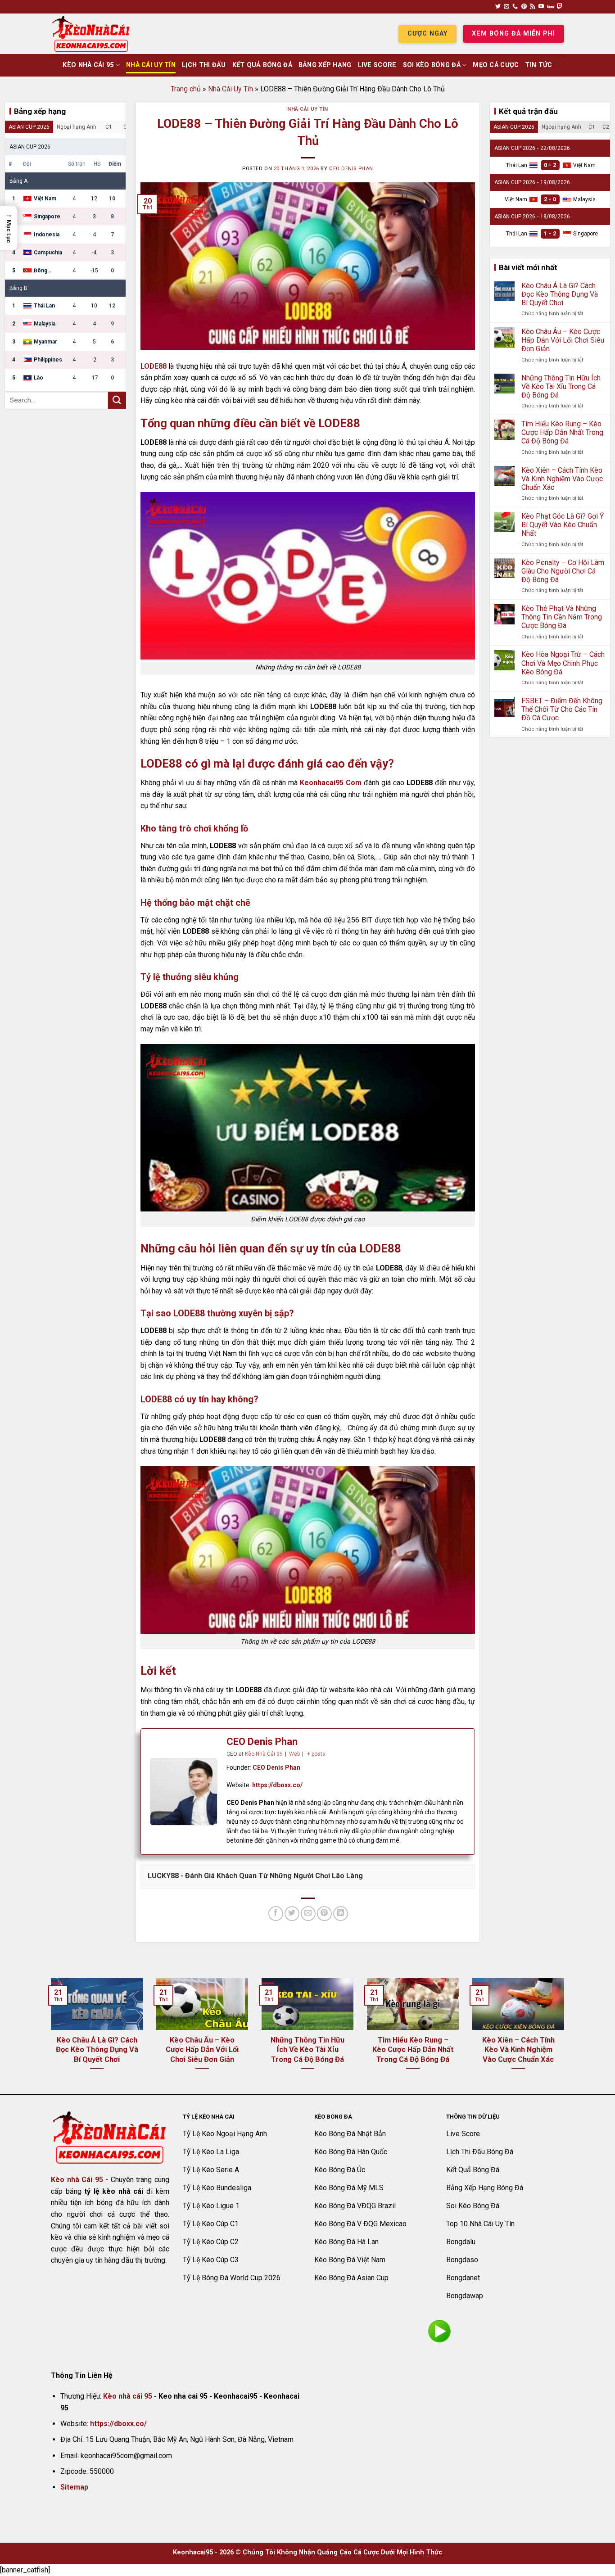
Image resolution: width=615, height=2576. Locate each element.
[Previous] (49, 2035)
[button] (9, 228)
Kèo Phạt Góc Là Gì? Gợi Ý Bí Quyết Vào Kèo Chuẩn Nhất (563, 525)
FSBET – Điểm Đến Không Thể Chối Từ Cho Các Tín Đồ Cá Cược (562, 709)
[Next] (566, 2035)
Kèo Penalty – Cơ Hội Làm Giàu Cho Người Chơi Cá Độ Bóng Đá (563, 571)
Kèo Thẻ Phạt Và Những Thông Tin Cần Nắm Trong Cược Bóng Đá (562, 617)
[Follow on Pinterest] (524, 7)
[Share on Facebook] (276, 1914)
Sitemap (74, 2487)
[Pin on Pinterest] (324, 1914)
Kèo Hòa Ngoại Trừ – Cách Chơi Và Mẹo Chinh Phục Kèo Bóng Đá (563, 663)
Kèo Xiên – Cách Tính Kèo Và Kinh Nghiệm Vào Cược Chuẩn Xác (562, 479)
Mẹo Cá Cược (496, 65)
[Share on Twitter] (292, 1914)
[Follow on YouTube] (541, 7)
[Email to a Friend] (308, 1914)
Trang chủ (186, 89)
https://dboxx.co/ (277, 1785)
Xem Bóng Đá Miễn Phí (513, 34)
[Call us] (515, 7)
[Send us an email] (506, 7)
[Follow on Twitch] (560, 7)
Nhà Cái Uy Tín (151, 65)
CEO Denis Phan (351, 169)
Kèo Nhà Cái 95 (88, 65)
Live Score (377, 65)
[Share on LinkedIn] (341, 1914)
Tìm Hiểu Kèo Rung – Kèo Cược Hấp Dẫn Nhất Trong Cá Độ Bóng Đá (562, 432)
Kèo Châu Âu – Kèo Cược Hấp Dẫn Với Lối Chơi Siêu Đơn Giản (563, 340)
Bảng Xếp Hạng (325, 65)
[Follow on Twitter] (498, 7)
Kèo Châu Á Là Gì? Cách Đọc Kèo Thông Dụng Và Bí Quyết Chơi (560, 294)
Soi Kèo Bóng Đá (432, 65)
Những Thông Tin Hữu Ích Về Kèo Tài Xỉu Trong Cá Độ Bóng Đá (561, 386)
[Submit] (117, 400)
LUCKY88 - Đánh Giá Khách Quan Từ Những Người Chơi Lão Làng (255, 1876)
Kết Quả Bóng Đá (262, 65)
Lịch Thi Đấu (204, 65)
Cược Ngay (427, 34)
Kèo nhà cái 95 (128, 2396)
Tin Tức (538, 65)
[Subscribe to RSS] (533, 7)
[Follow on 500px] (550, 7)
